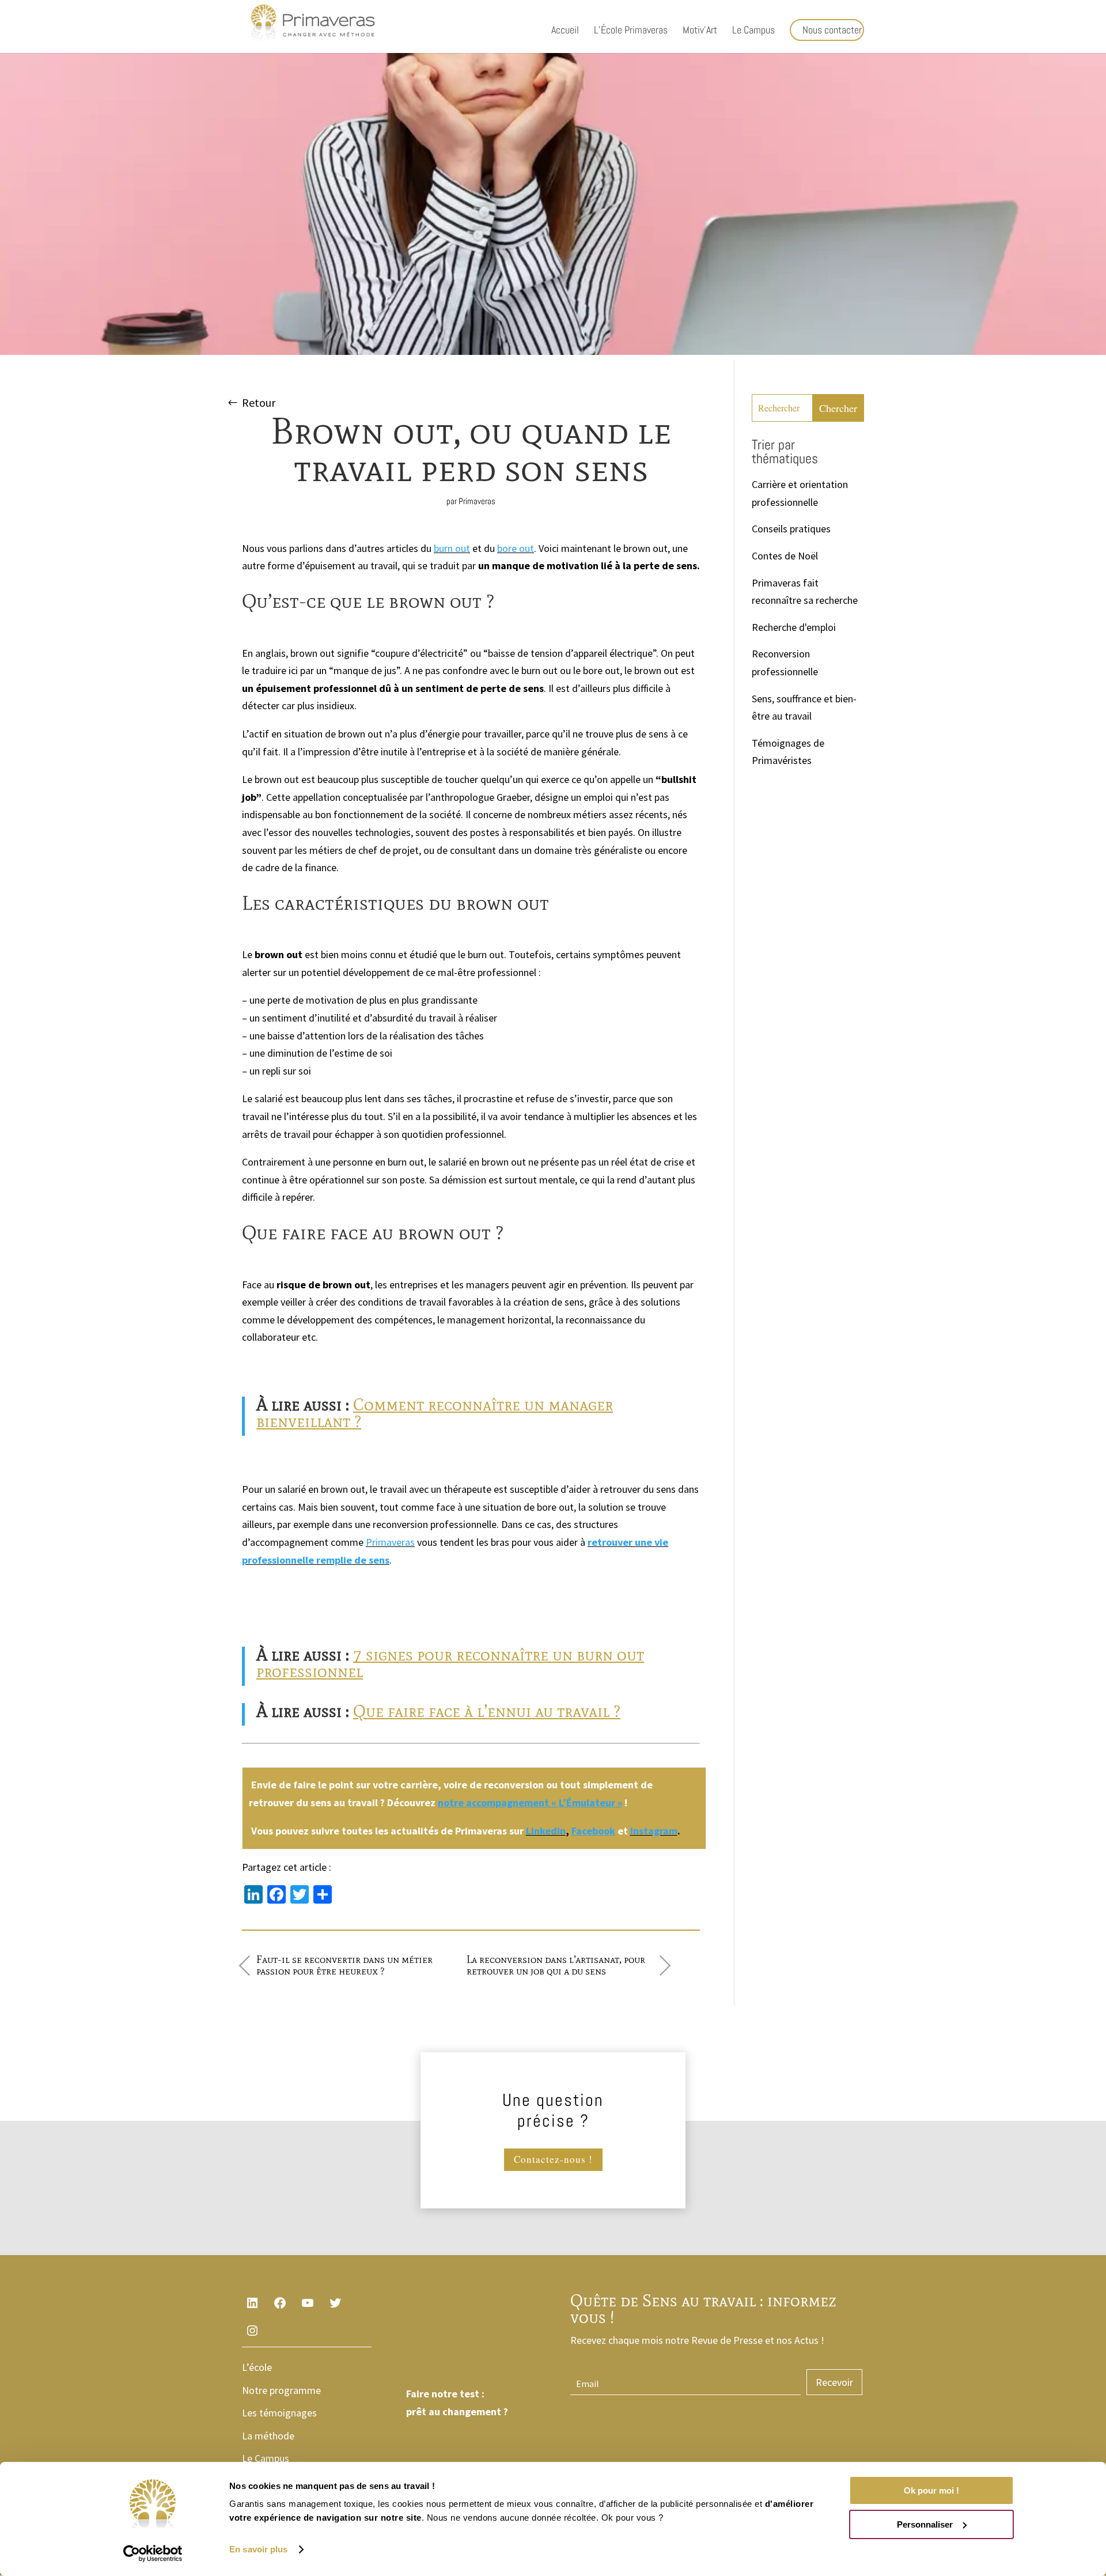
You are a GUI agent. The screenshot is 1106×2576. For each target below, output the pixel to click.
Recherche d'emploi (794, 627)
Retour (259, 402)
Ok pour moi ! (931, 2490)
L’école (257, 2367)
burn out (452, 548)
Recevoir (834, 2382)
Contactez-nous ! (553, 2159)
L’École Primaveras (631, 31)
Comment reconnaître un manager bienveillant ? (435, 1413)
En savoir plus (258, 2549)
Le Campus (753, 31)
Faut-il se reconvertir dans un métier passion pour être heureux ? (344, 1965)
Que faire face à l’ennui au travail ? (487, 1711)
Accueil (565, 31)
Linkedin (546, 1831)
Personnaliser (925, 2524)
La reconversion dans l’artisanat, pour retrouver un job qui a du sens (556, 1965)
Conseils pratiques (791, 529)
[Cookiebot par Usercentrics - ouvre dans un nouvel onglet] (153, 2554)
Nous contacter (832, 30)
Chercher (838, 408)
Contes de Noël (785, 556)
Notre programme (281, 2390)
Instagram (654, 1831)
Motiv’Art (700, 31)
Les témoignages (279, 2413)
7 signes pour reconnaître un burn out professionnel (450, 1663)
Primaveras (477, 501)
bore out (516, 548)
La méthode (268, 2436)
